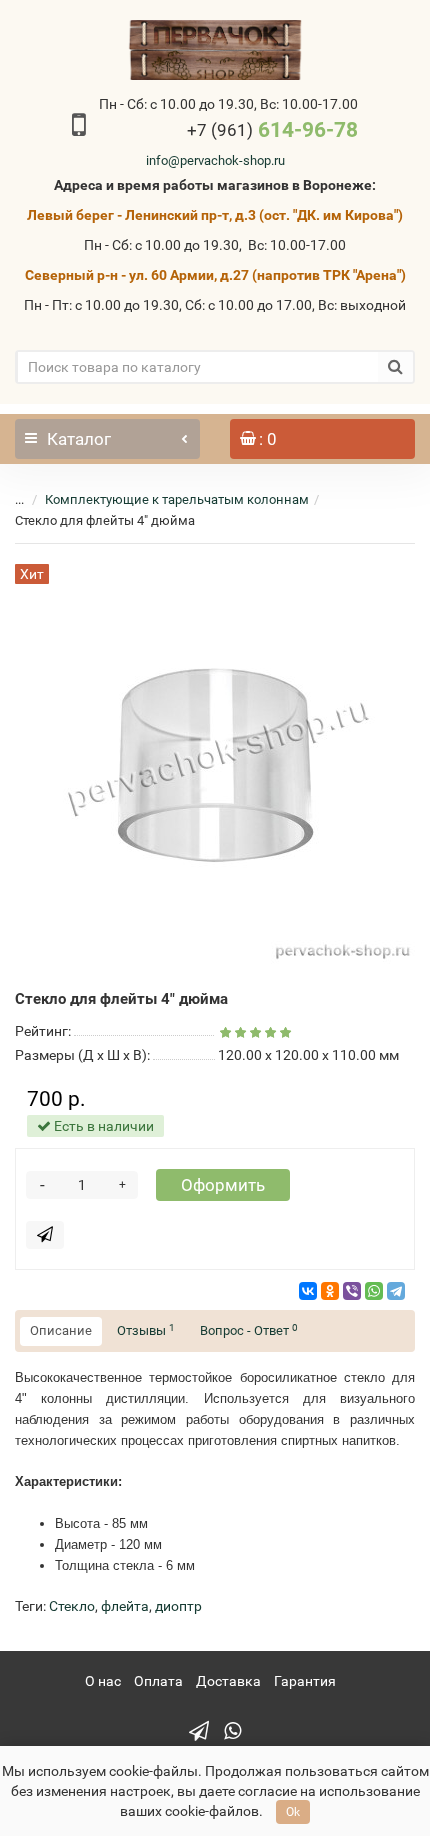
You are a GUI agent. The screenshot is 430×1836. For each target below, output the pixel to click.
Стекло (72, 1606)
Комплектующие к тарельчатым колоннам (177, 499)
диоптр (178, 1606)
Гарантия (305, 1681)
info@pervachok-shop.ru (215, 160)
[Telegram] (396, 1291)
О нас (103, 1681)
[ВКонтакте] (308, 1291)
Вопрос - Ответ (249, 1330)
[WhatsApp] (374, 1291)
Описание (61, 1330)
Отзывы (146, 1330)
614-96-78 (272, 130)
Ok (293, 1812)
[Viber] (352, 1291)
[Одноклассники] (330, 1291)
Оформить (223, 1185)
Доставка (228, 1681)
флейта (125, 1606)
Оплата (158, 1681)
